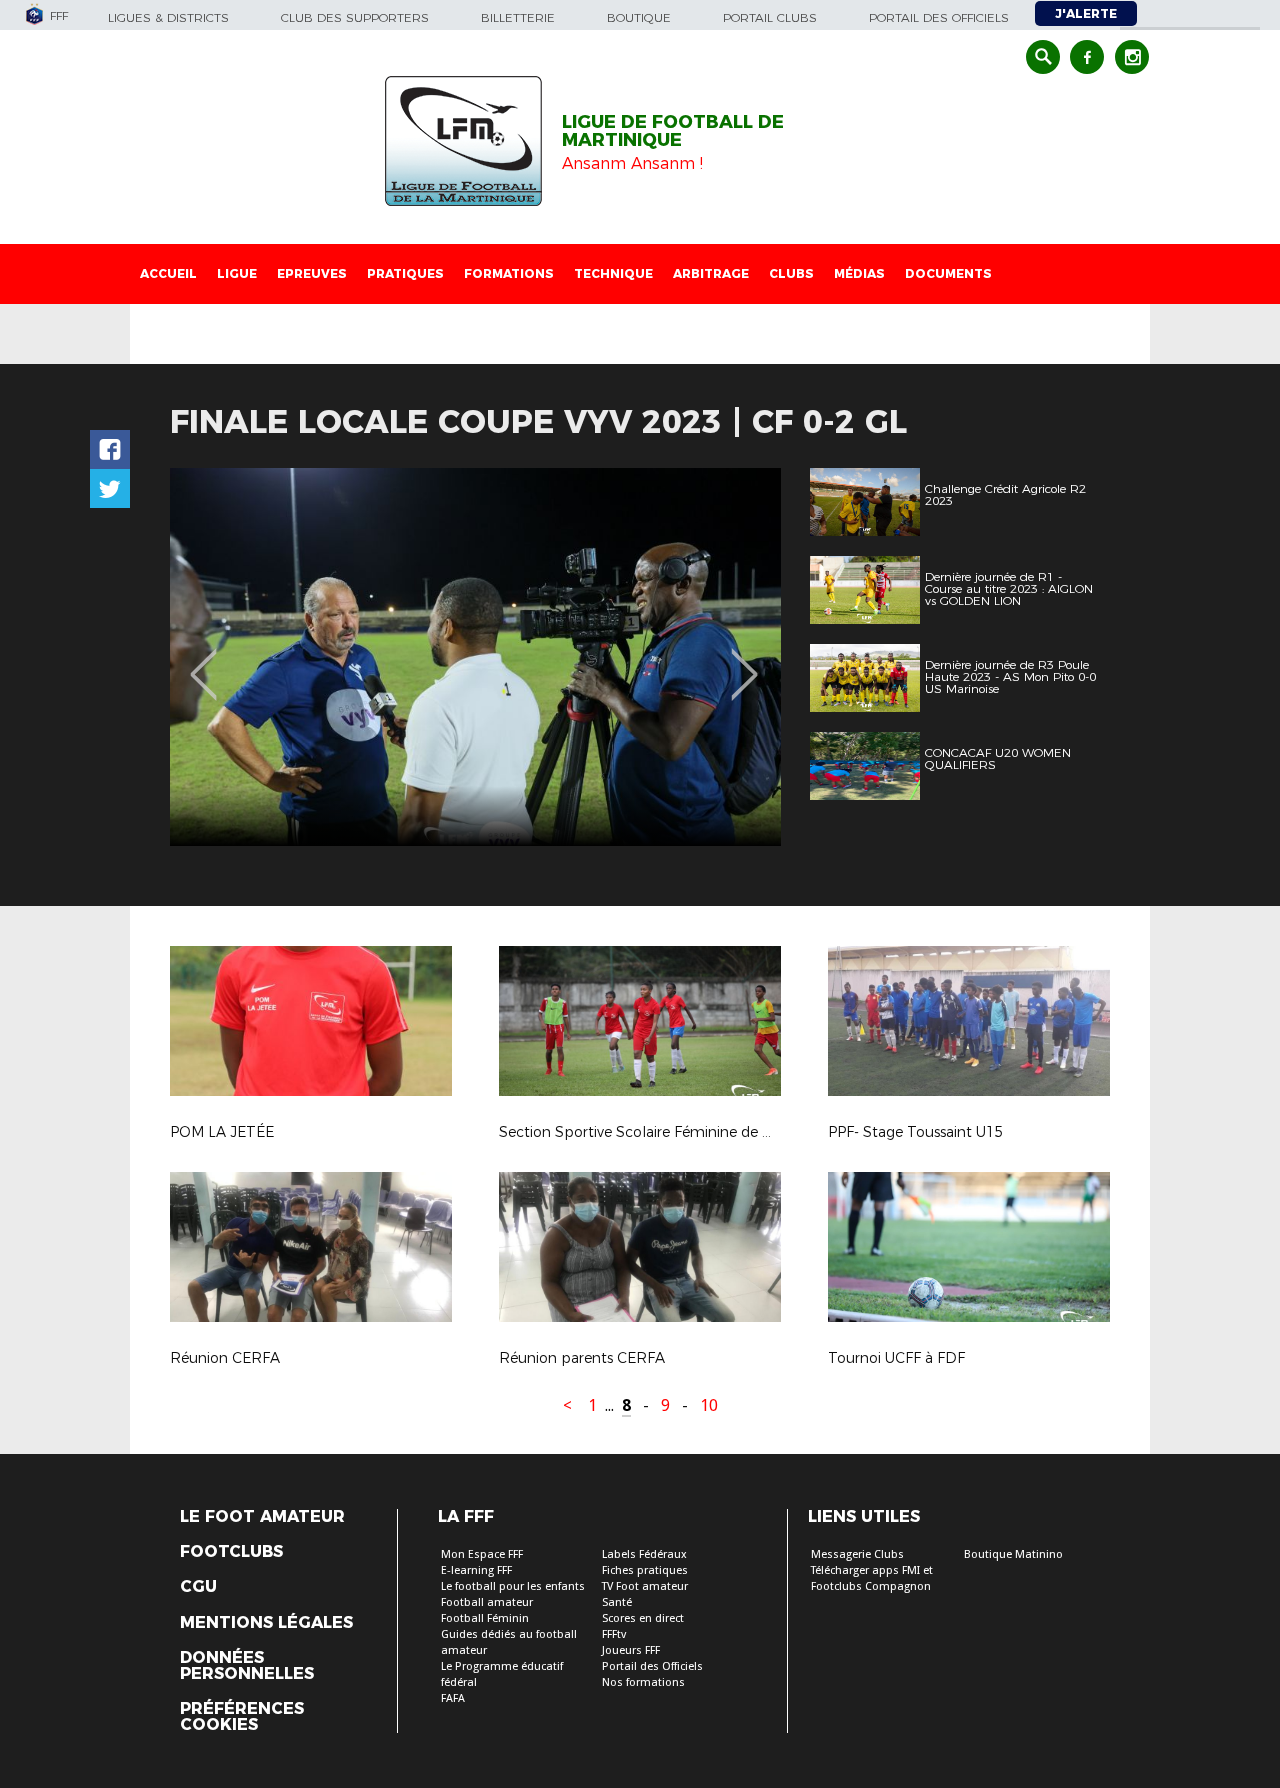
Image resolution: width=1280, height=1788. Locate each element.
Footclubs (231, 1552)
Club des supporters (355, 17)
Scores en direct (643, 1618)
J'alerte (1086, 13)
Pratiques (405, 273)
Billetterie (518, 17)
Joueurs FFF (631, 1650)
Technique (613, 273)
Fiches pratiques (645, 1570)
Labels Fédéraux (644, 1554)
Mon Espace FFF (482, 1554)
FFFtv (614, 1634)
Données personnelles (247, 1666)
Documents (948, 273)
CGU (198, 1587)
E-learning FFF (476, 1570)
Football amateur (487, 1602)
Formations (509, 273)
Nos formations (643, 1682)
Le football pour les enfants (513, 1586)
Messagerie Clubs (857, 1554)
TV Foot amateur (645, 1586)
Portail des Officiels (652, 1666)
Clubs (791, 273)
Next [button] (744, 660)
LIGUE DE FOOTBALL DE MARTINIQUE (673, 131)
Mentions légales (266, 1623)
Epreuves (312, 273)
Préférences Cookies (242, 1717)
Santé (617, 1602)
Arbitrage (711, 273)
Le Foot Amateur (262, 1517)
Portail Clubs (770, 17)
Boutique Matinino (1013, 1554)
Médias (859, 273)
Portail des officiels (939, 17)
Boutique (639, 17)
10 (709, 1405)
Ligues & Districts (168, 17)
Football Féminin (485, 1618)
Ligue (237, 273)
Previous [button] (203, 660)
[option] (475, 657)
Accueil (168, 273)
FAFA (453, 1698)
